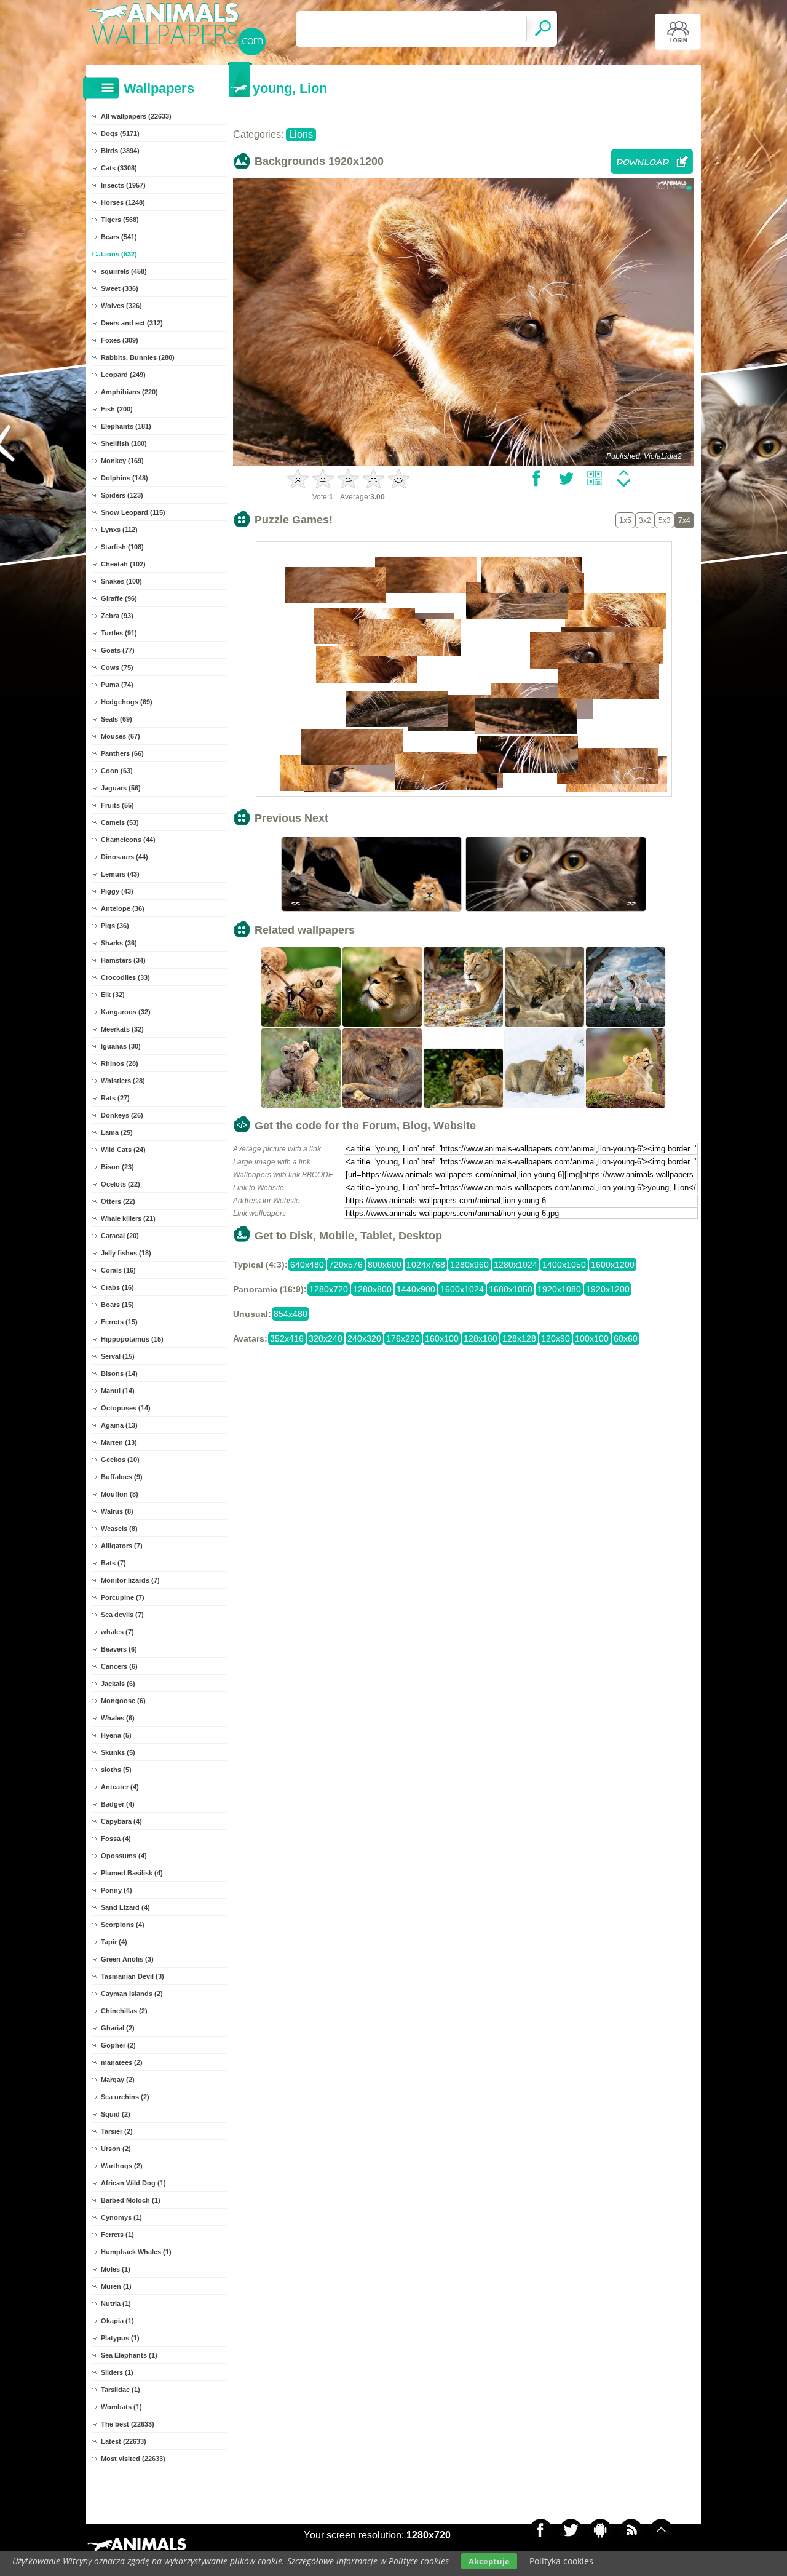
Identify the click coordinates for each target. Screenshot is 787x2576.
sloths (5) (116, 1770)
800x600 (385, 1265)
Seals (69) (117, 719)
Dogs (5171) (120, 133)
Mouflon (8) (120, 1494)
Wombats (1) (121, 2407)
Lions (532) (119, 254)
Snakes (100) (121, 581)
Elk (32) (113, 995)
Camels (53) (120, 822)
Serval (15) (118, 1356)
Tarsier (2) (117, 2131)
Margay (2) (118, 2080)
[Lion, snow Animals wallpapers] (545, 1107)
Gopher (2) (118, 2045)
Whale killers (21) (128, 1218)
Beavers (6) (119, 1649)
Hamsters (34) (123, 960)
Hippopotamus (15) (132, 1339)
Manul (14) (118, 1391)
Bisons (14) (119, 1373)
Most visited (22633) (133, 2459)
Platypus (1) (120, 2338)
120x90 (556, 1338)
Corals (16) (118, 1270)
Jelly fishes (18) (126, 1253)
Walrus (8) (117, 1511)
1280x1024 (516, 1265)
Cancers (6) (119, 1666)
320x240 (326, 1338)
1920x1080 (559, 1289)
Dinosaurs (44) (125, 857)
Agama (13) (119, 1425)
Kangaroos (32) (126, 1012)
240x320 (364, 1338)
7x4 (684, 520)
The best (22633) (128, 2424)
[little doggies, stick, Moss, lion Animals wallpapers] (301, 1025)
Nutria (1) (116, 2304)
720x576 (346, 1265)
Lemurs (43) (120, 874)
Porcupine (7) (123, 1597)
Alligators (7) (122, 1546)
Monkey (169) (122, 461)
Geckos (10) (120, 1460)
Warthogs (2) (122, 2166)
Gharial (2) (118, 2028)
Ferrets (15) (119, 1322)
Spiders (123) (122, 495)
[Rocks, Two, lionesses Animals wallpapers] (626, 1025)
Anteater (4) (120, 1787)
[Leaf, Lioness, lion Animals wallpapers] (464, 1025)
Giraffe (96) (119, 598)
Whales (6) (118, 1718)
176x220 (403, 1338)
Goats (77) (118, 650)
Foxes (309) (120, 340)
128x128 (519, 1338)
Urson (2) (116, 2149)
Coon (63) (117, 771)
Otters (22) (118, 1201)
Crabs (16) (117, 1287)
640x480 (307, 1265)
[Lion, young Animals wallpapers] (545, 1025)
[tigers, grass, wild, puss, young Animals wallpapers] (301, 1107)
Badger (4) (118, 1804)
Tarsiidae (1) (121, 2390)
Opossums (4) (124, 1856)
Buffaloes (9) (122, 1477)
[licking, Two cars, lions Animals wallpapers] (382, 1107)
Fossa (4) (116, 1839)
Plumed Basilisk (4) (132, 1873)
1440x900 (416, 1289)
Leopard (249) (123, 375)
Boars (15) (117, 1305)
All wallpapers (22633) (136, 116)
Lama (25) (117, 1132)
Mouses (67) (121, 736)
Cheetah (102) (123, 564)
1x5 (625, 520)
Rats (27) (115, 1098)
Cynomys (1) (121, 2217)
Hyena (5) (116, 1735)
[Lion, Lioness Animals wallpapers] (464, 1107)
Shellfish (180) (124, 443)
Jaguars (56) (121, 788)
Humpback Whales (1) (136, 2252)
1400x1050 (564, 1265)
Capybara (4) (121, 1821)
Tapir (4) (114, 1942)
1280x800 (372, 1289)
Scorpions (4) (123, 1925)
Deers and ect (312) (132, 323)
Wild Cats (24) (123, 1150)
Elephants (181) (126, 426)
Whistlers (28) (123, 1081)
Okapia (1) (117, 2321)
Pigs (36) (115, 926)
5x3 (665, 520)
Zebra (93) (117, 616)
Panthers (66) (122, 753)
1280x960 (469, 1265)
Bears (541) (119, 237)
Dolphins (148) (125, 478)
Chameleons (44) (128, 840)
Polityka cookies (561, 2561)
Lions (301, 134)
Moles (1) (116, 2269)
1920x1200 (608, 1289)
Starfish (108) (122, 547)
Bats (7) (113, 1563)
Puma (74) (117, 685)
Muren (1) (116, 2286)
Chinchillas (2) (124, 2011)
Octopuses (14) (126, 1408)
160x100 (442, 1338)
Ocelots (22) (121, 1184)
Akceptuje (489, 2561)
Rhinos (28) (120, 1063)
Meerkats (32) (122, 1029)
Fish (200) (117, 409)
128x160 (481, 1338)
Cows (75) (117, 667)
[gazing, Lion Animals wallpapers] (382, 1025)
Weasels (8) (119, 1529)
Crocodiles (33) (125, 977)
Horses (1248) (123, 202)
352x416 (287, 1338)
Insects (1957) (123, 185)
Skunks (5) (118, 1752)
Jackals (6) (118, 1684)
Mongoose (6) (123, 1701)
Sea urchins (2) (125, 2097)
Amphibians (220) (129, 392)
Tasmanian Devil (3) (132, 1976)
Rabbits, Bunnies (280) (138, 357)
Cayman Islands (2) (132, 1994)
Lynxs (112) (119, 530)
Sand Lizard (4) (125, 1907)
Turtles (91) (119, 633)
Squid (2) (116, 2114)
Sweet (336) (120, 288)
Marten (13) (119, 1442)
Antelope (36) (123, 908)
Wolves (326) (121, 306)
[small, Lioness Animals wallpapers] (626, 1107)
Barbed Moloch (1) (131, 2200)
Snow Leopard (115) (133, 512)
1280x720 (329, 1289)
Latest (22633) (124, 2441)
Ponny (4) (117, 1890)
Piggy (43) (117, 891)
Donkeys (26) (122, 1115)
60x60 (626, 1338)
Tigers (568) (120, 220)
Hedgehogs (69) (127, 702)
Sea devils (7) (122, 1615)
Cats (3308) (119, 168)
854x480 (291, 1314)
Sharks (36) (119, 943)
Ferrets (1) (117, 2235)
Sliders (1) (117, 2372)
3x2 (645, 520)
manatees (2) (122, 2062)
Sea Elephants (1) (129, 2355)
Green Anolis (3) (127, 1959)
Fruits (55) (117, 805)
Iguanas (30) (121, 1046)
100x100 (592, 1338)
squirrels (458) (124, 271)
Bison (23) (117, 1167)
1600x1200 (613, 1265)
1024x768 (426, 1265)
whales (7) (117, 1632)
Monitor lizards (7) (130, 1580)
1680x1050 (511, 1289)
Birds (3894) (120, 151)
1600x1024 (462, 1289)
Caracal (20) (120, 1236)
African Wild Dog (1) (133, 2183)
